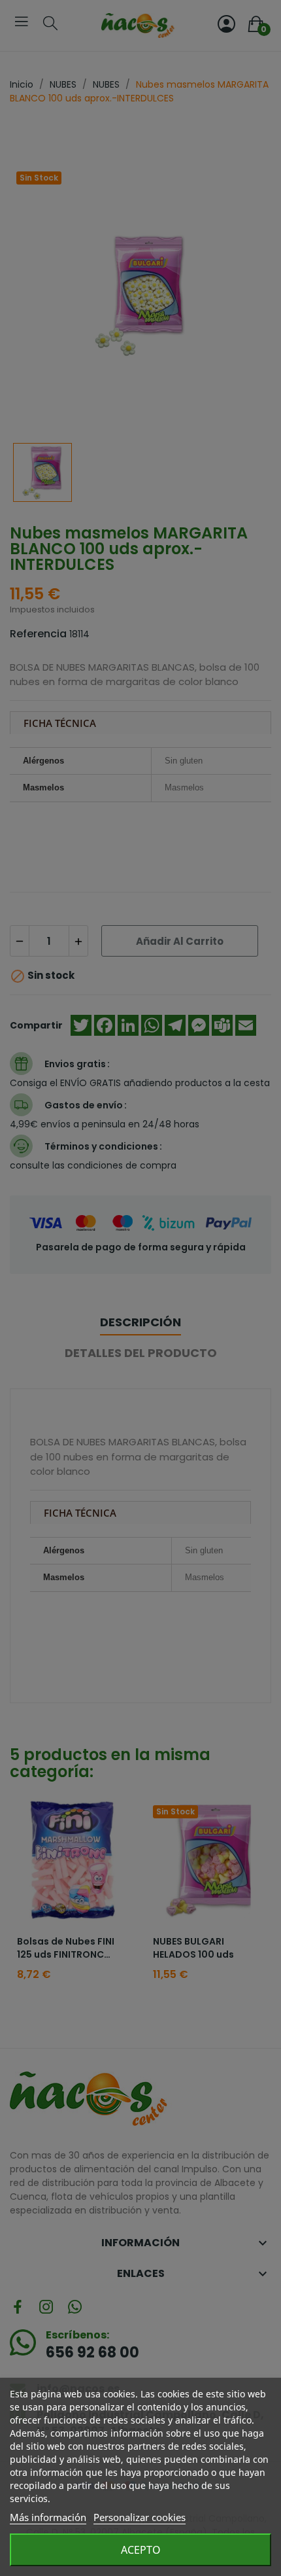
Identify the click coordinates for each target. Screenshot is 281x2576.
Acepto (141, 2550)
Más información (48, 2517)
